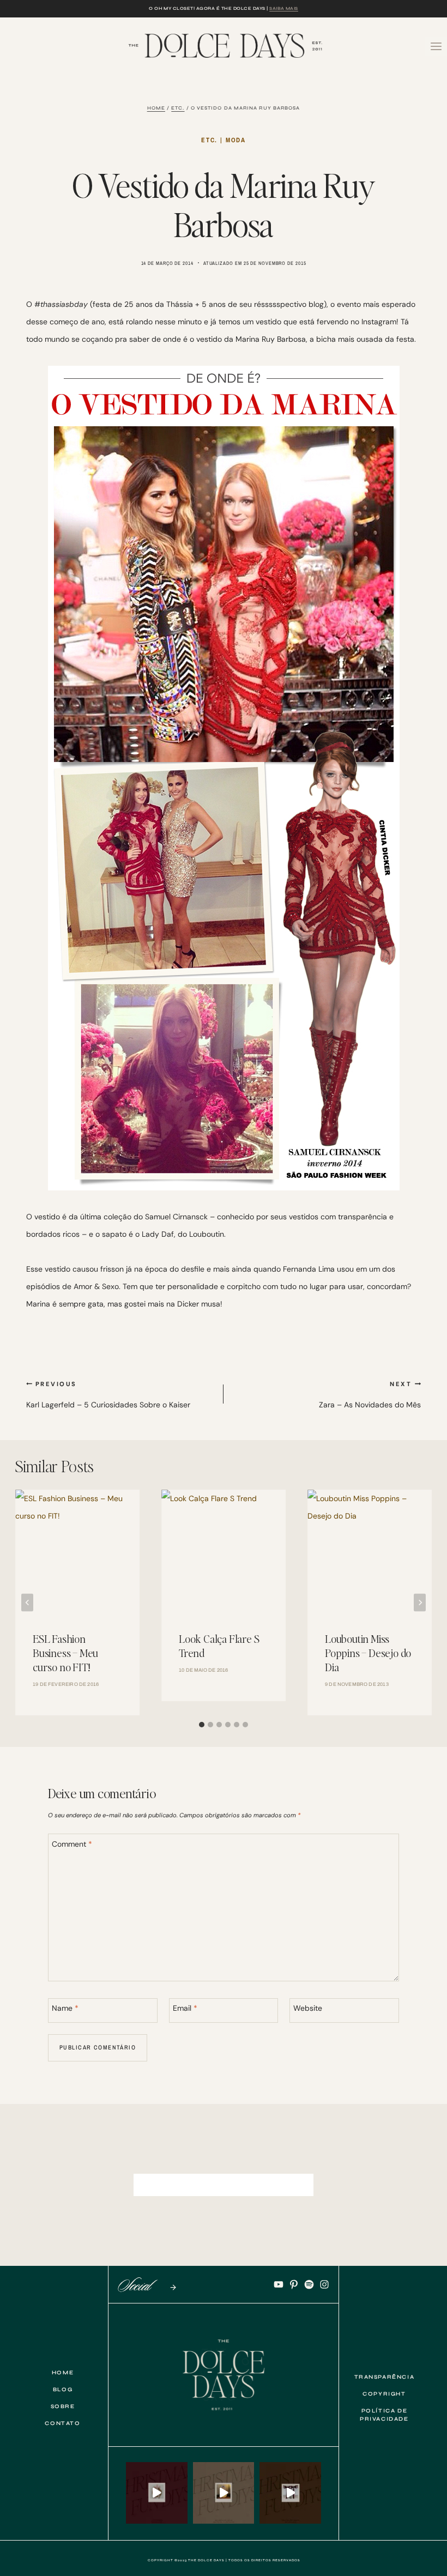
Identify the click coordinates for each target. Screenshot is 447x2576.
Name (65, 2008)
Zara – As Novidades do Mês (370, 1395)
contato (62, 2423)
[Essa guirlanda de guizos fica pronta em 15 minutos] (157, 2493)
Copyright (384, 2394)
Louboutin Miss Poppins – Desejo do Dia (368, 1653)
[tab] (202, 1725)
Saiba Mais (284, 8)
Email (185, 2008)
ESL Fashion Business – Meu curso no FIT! (65, 1653)
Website (308, 2008)
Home (63, 2373)
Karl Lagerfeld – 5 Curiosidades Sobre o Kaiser (108, 1395)
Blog (63, 2390)
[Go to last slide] (27, 1602)
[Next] (420, 1602)
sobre (63, 2406)
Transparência (385, 2377)
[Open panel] (436, 46)
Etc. (209, 140)
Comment (72, 1844)
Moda (236, 140)
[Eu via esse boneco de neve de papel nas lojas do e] (224, 2493)
